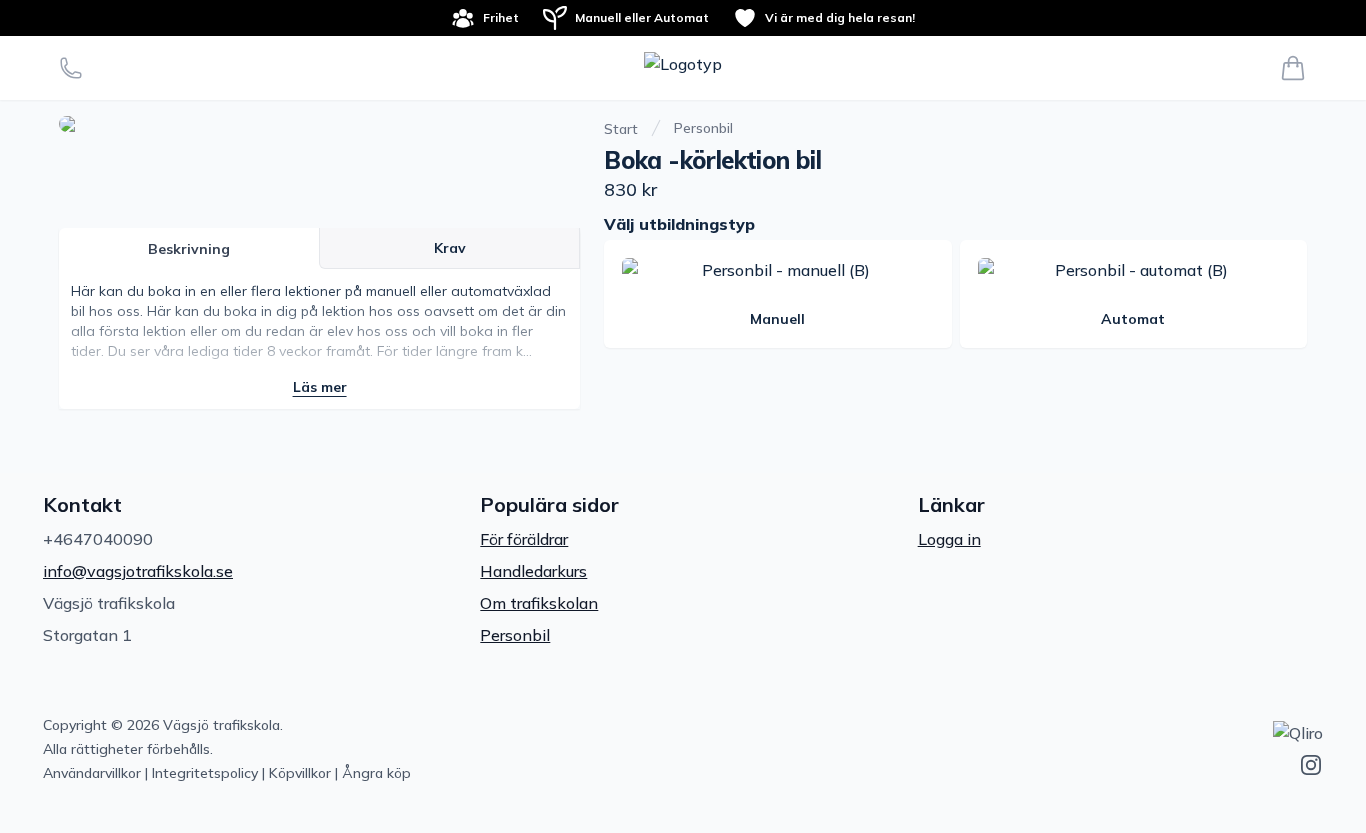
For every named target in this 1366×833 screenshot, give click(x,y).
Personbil (703, 128)
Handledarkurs (533, 571)
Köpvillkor (300, 773)
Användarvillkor (92, 773)
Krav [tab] (450, 248)
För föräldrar (524, 539)
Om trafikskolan (539, 603)
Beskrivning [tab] (189, 249)
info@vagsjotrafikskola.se (138, 571)
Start (621, 129)
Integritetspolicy (205, 773)
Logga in (949, 539)
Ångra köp (376, 773)
